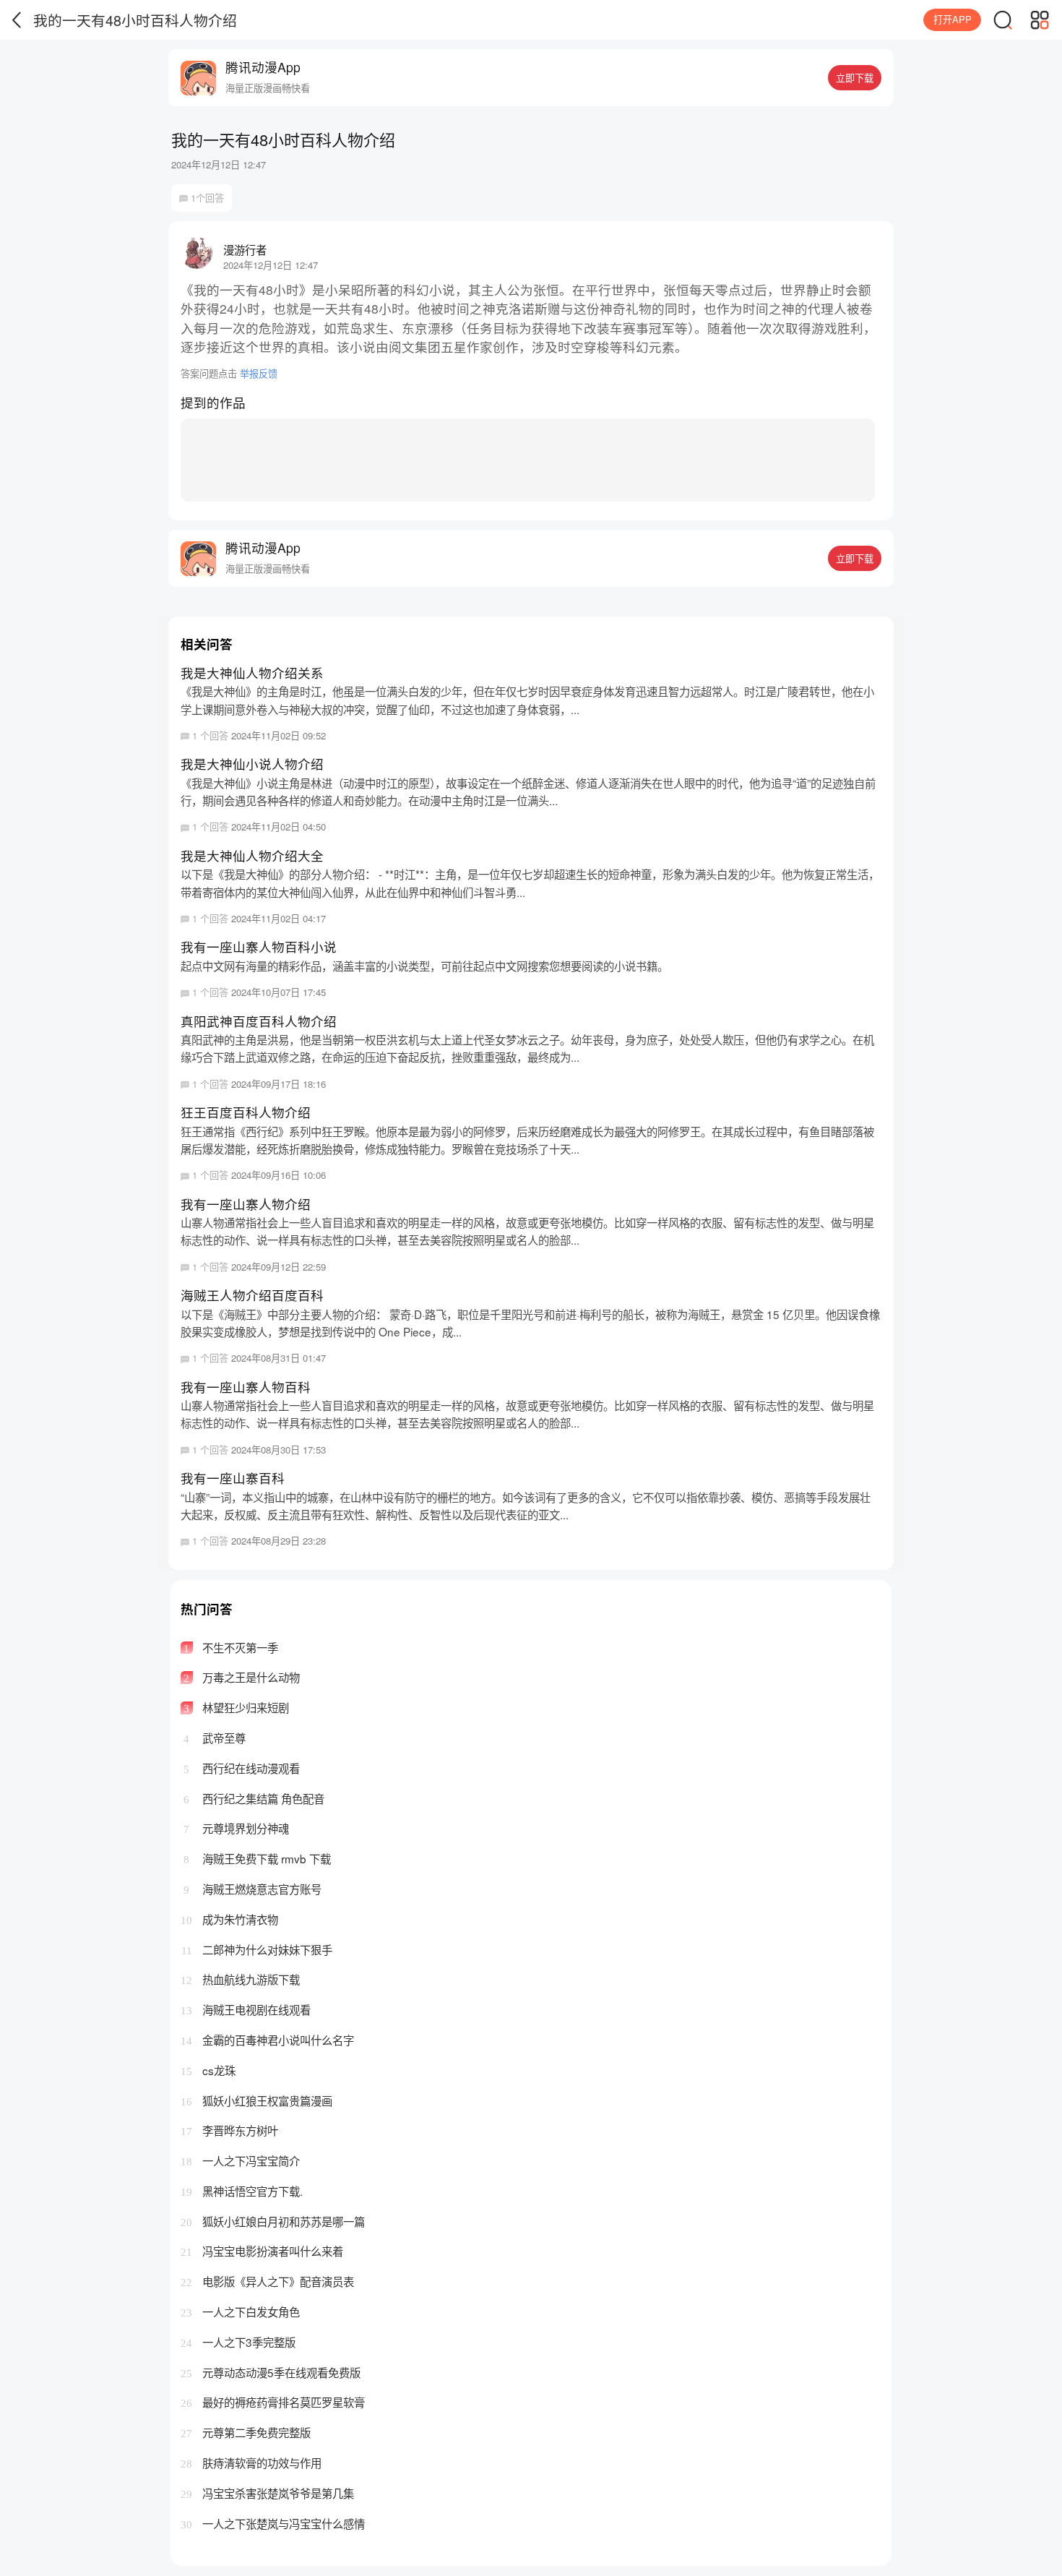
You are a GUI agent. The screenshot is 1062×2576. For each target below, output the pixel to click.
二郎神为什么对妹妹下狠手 (257, 1949)
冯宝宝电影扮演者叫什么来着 (262, 2251)
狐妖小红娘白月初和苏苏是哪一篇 (273, 2221)
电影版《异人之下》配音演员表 (267, 2281)
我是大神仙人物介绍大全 (530, 886)
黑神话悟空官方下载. (242, 2191)
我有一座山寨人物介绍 (527, 1234)
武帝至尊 (215, 1738)
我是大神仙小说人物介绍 (528, 794)
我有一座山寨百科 (526, 1508)
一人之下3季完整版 (238, 2342)
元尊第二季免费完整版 (246, 2432)
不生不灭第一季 (231, 1647)
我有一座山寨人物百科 (527, 1417)
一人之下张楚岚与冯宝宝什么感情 (273, 2523)
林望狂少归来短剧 (236, 1707)
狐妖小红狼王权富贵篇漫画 (256, 2100)
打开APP (953, 19)
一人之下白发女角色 (240, 2311)
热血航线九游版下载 (240, 1979)
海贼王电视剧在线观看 (246, 2009)
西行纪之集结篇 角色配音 (254, 1798)
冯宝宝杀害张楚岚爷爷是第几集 (267, 2493)
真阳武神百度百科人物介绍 (527, 1051)
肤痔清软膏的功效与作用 (251, 2463)
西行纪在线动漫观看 (242, 1768)
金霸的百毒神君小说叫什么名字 (267, 2040)
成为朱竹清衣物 (229, 1919)
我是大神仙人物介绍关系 (527, 703)
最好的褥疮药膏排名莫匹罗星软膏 (273, 2402)
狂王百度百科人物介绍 (527, 1142)
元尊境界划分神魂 (236, 1828)
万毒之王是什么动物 (242, 1677)
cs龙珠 (208, 2070)
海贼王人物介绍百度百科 (530, 1325)
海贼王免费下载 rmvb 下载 (257, 1858)
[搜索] (1003, 20)
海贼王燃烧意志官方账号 (252, 1889)
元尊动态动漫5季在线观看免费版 (271, 2372)
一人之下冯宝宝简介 (240, 2160)
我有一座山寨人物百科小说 (424, 968)
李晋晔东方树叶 (229, 2130)
